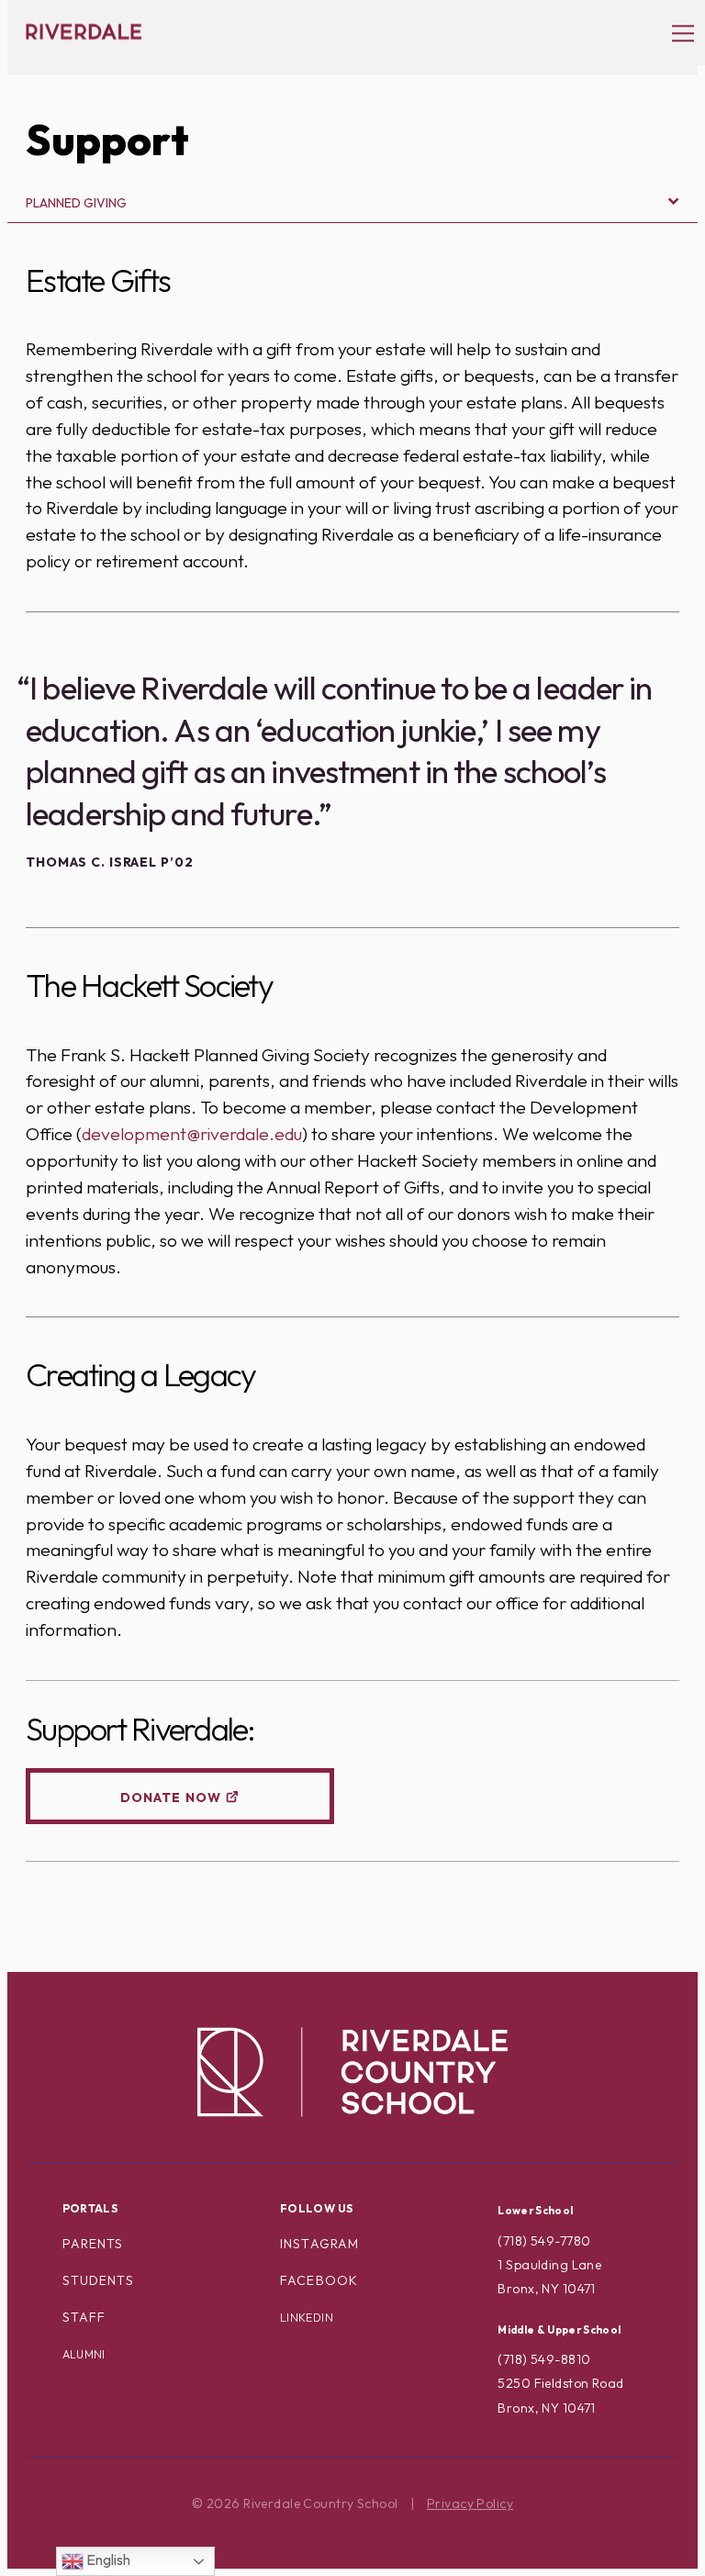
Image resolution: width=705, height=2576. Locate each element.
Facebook (319, 2280)
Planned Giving (76, 203)
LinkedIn (307, 2318)
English (107, 2559)
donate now (171, 1798)
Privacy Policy (470, 2503)
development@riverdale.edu (192, 1134)
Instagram (319, 2244)
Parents (93, 2244)
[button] (674, 32)
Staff (84, 2317)
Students (98, 2280)
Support (107, 140)
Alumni (84, 2354)
